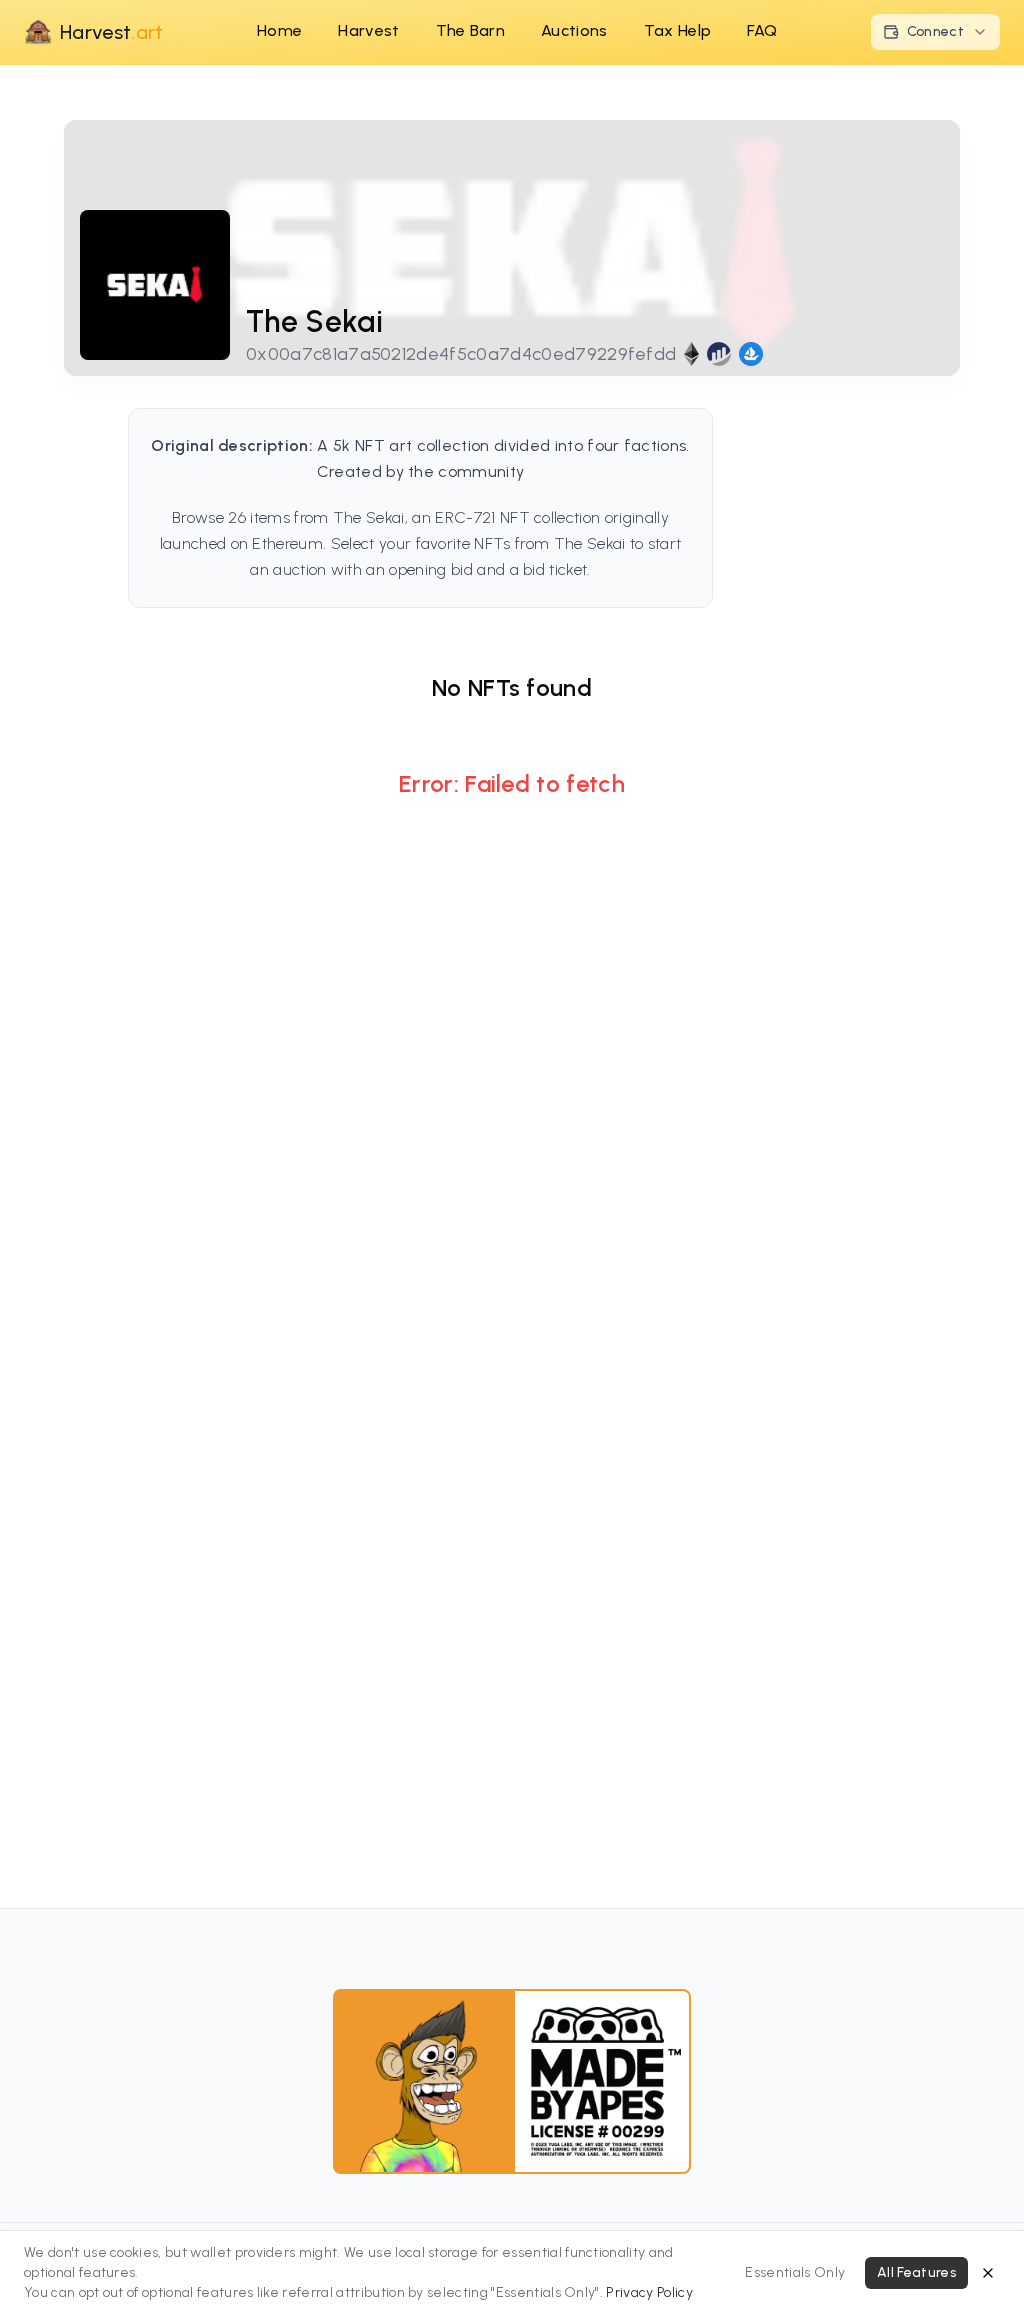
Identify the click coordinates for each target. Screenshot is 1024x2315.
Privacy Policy (649, 2292)
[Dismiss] (988, 2273)
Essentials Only (795, 2272)
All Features (916, 2272)
